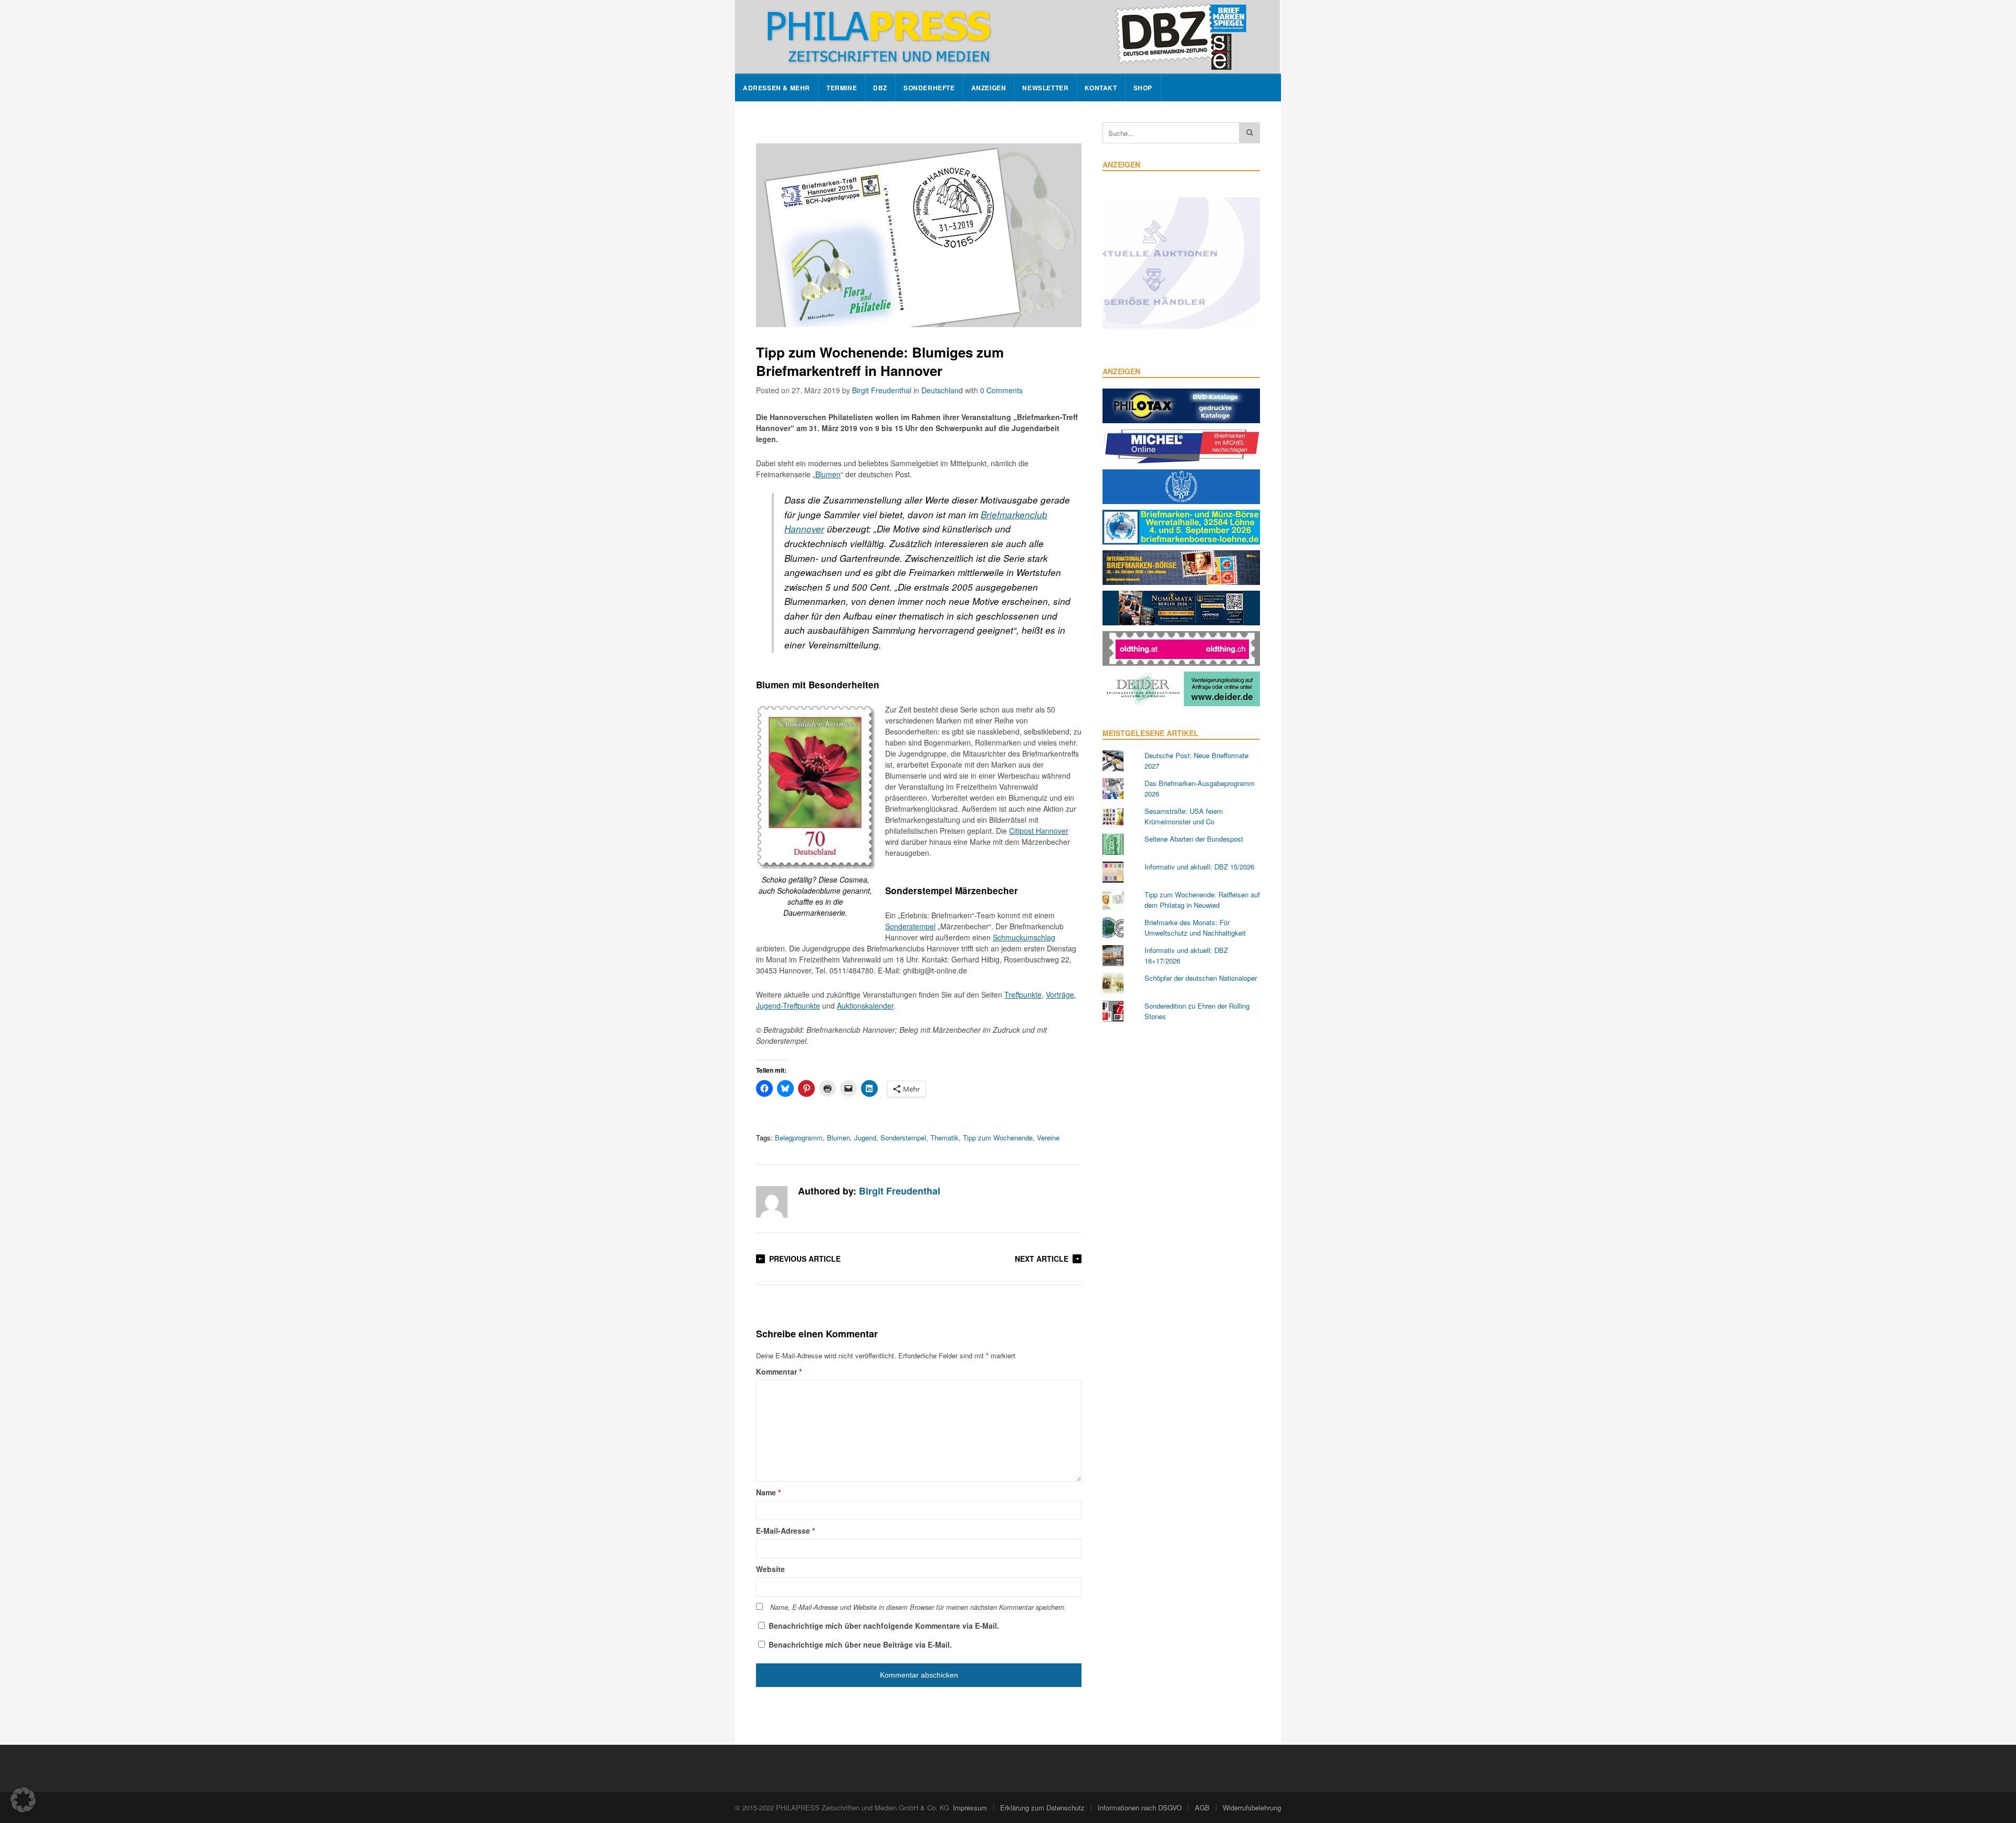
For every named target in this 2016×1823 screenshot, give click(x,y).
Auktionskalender (865, 1005)
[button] (23, 1800)
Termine (842, 88)
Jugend (865, 1138)
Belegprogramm (799, 1138)
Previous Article (805, 1259)
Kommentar (779, 1371)
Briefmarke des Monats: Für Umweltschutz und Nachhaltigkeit (1195, 928)
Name (768, 1492)
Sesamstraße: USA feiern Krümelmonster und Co (1184, 816)
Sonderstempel (910, 926)
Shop (1143, 88)
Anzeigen (989, 88)
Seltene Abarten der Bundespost (1194, 839)
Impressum (970, 1808)
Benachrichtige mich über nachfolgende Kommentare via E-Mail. (884, 1626)
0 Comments (1001, 390)
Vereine (1048, 1138)
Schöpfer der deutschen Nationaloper (1201, 978)
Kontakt (1101, 88)
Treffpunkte (1023, 994)
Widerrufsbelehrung (1252, 1808)
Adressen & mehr (776, 88)
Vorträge (1060, 994)
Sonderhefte (929, 88)
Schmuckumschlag (1024, 937)
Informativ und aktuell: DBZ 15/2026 (1199, 867)
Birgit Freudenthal (882, 390)
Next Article (1042, 1259)
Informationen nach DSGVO (1140, 1808)
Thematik (944, 1138)
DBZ (880, 88)
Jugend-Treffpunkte (788, 1005)
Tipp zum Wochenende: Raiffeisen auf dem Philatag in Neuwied (1202, 900)
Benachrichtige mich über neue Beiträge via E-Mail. (860, 1644)
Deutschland (942, 390)
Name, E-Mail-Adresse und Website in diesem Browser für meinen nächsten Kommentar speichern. (918, 1607)
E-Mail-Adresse (785, 1531)
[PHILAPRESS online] (1007, 37)
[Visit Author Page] (772, 1202)
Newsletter (1045, 88)
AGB (1202, 1808)
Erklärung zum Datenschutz (1042, 1808)
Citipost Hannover (1039, 831)
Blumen (828, 474)
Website (770, 1569)
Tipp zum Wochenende (998, 1138)
